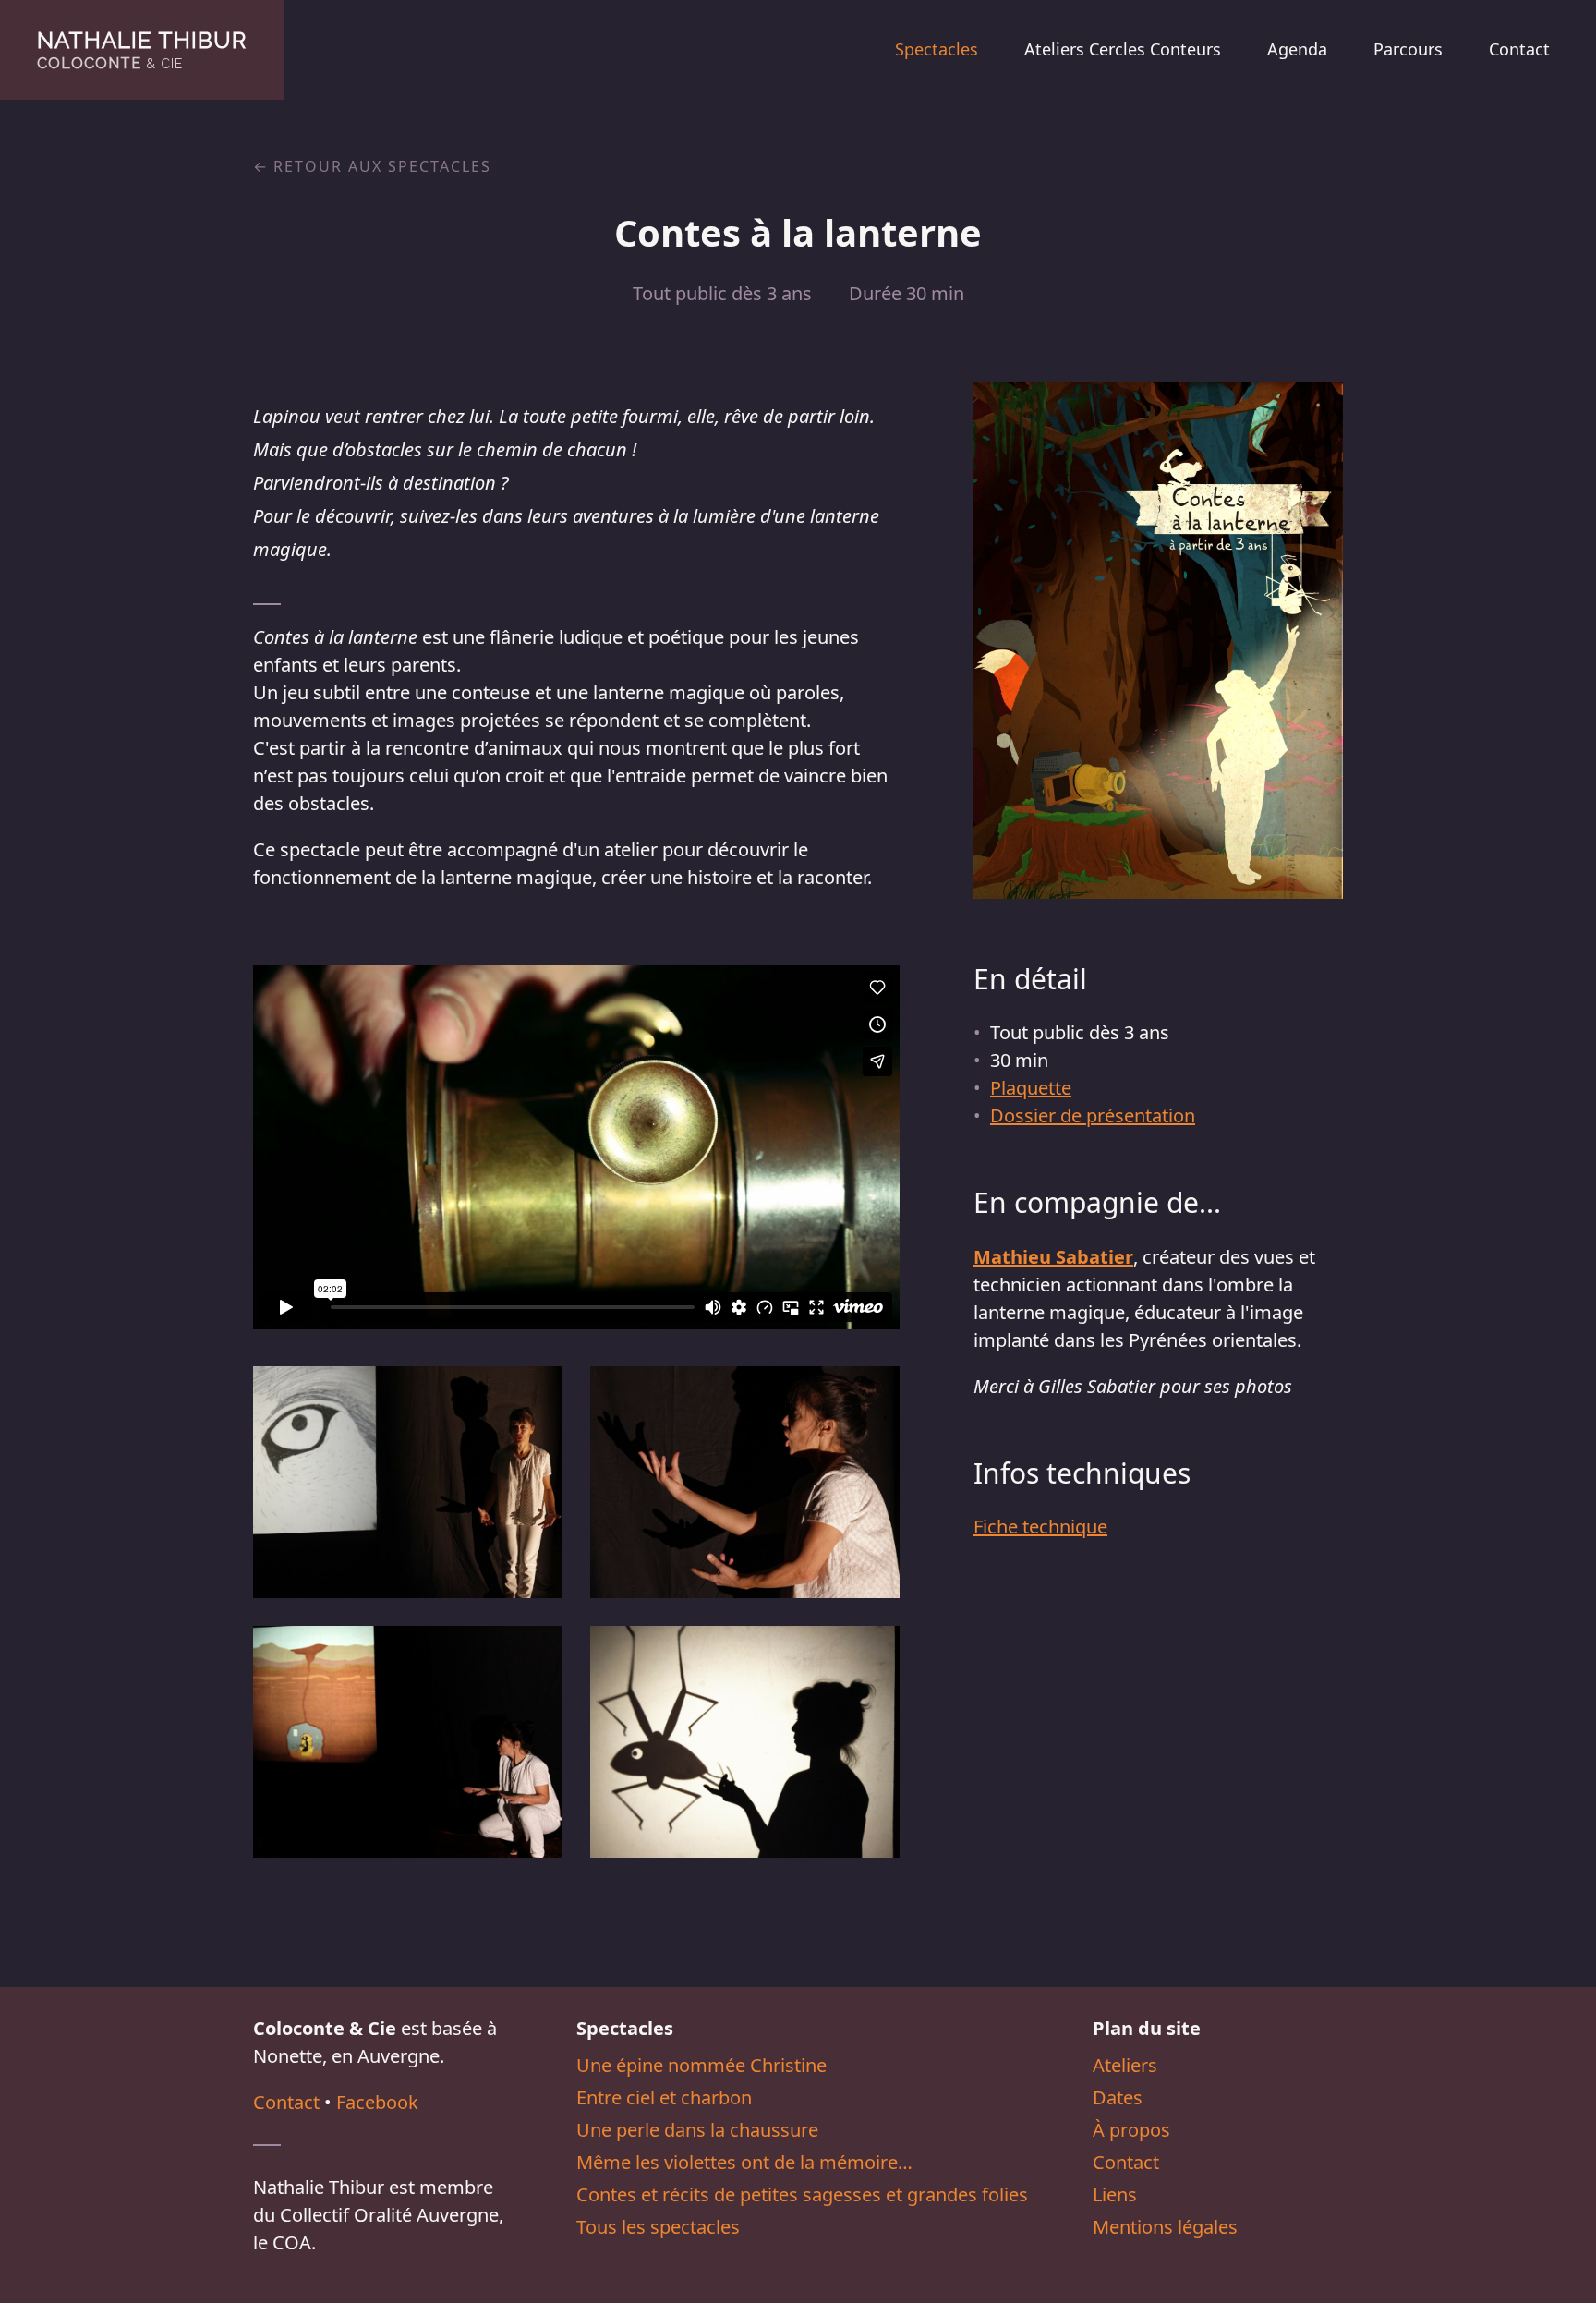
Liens (1115, 2194)
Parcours (1408, 49)
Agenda (1297, 49)
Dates (1118, 2097)
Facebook (377, 2102)
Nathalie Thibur (142, 49)
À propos (1131, 2130)
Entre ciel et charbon (664, 2097)
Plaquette (1031, 1088)
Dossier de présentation (1093, 1115)
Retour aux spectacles (382, 166)
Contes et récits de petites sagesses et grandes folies (802, 2194)
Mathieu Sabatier (1053, 1257)
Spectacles (937, 49)
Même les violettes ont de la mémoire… (744, 2162)
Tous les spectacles (658, 2227)
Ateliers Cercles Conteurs (1123, 49)
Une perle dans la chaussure (697, 2130)
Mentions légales (1165, 2227)
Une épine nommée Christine (701, 2065)
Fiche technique (1040, 1527)
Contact (1519, 49)
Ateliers (1125, 2065)
